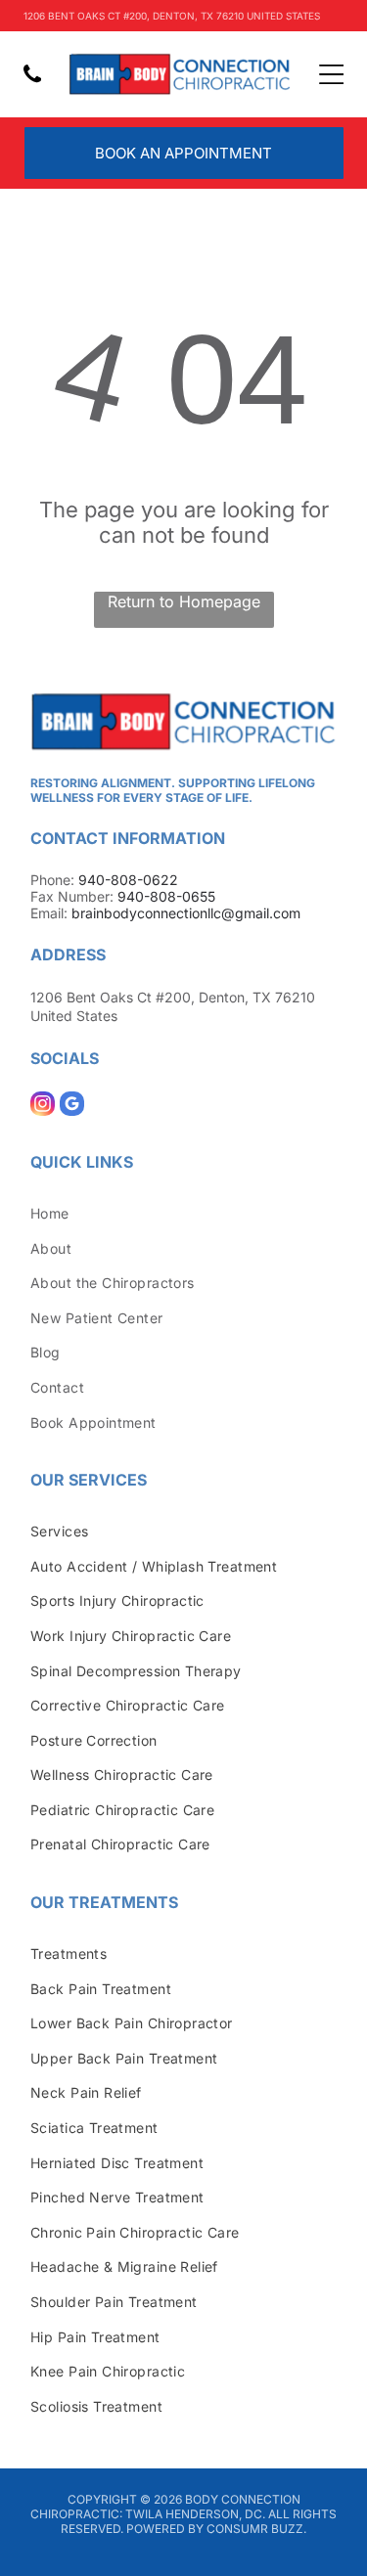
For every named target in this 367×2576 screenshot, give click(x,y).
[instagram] (43, 1106)
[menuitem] (183, 1213)
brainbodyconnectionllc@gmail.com (186, 913)
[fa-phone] (32, 84)
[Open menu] (332, 74)
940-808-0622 (128, 880)
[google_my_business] (72, 1106)
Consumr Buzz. (256, 2529)
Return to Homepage (184, 601)
